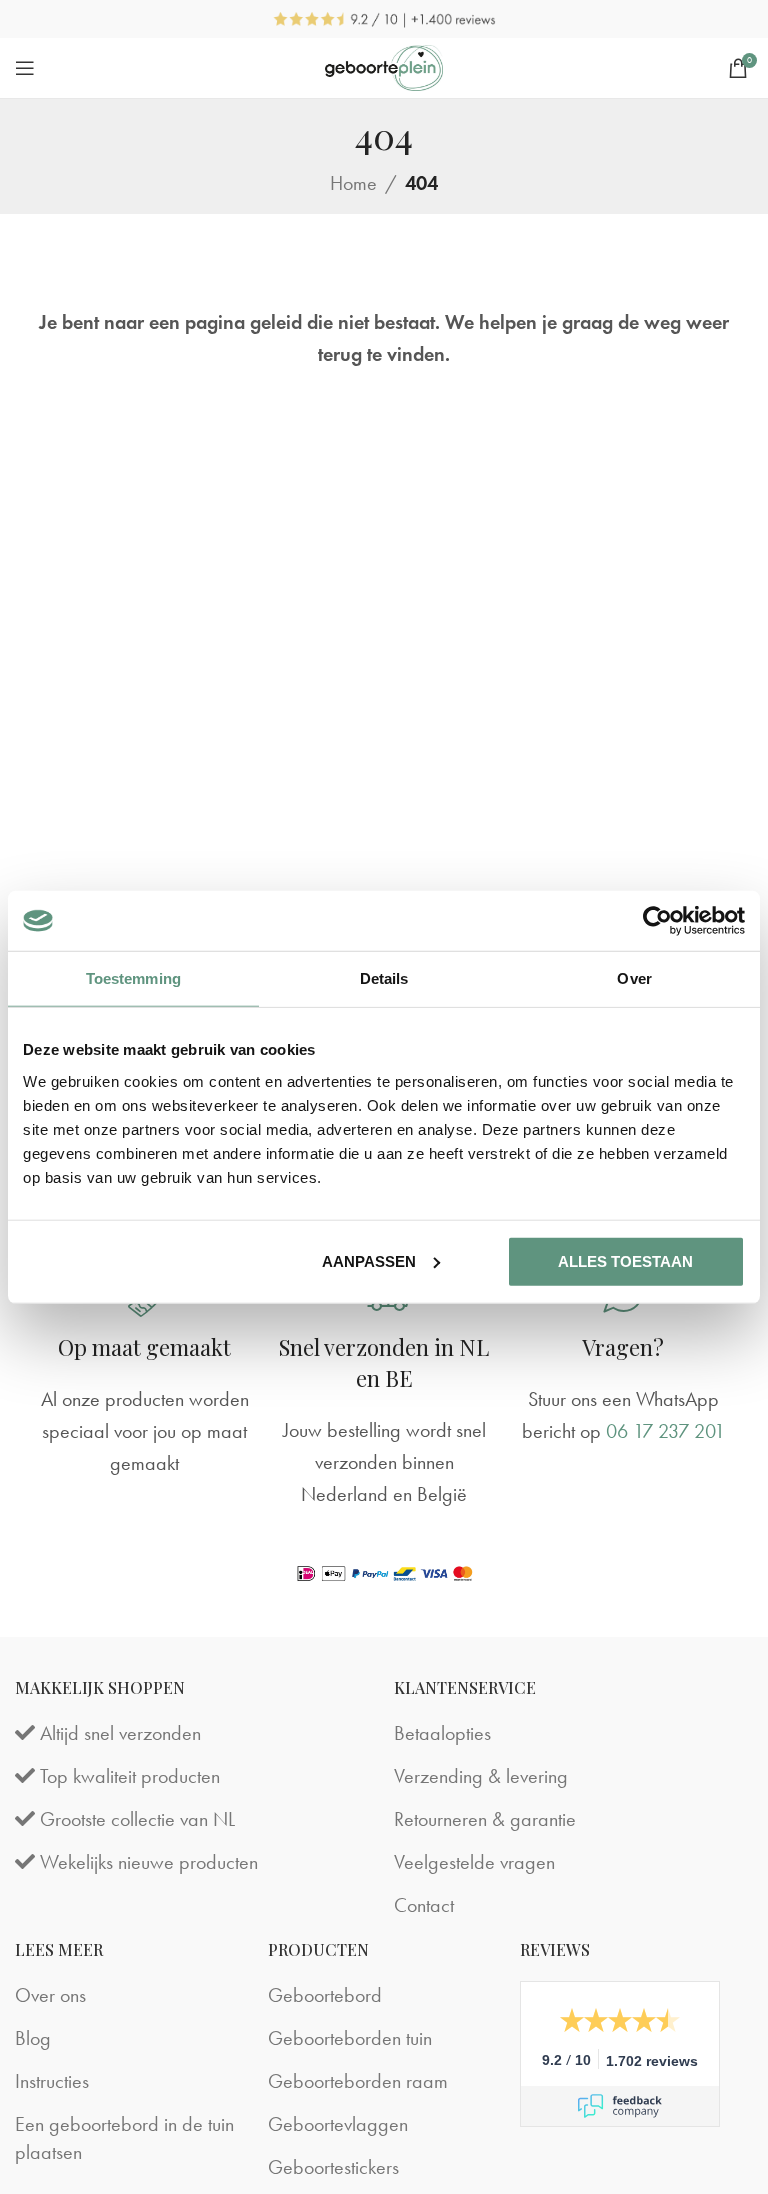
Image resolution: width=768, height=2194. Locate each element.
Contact (424, 1905)
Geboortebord (325, 1995)
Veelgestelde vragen (474, 1862)
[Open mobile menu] (25, 68)
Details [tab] (384, 978)
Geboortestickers (333, 2167)
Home (353, 183)
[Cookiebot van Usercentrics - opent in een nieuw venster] (657, 921)
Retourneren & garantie (485, 1819)
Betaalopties (442, 1733)
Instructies (52, 2081)
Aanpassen (369, 1260)
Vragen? (623, 1347)
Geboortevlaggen (338, 2124)
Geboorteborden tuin (350, 2038)
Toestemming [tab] (133, 978)
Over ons (50, 1995)
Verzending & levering (481, 1776)
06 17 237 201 (665, 1431)
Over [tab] (634, 978)
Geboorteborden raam (358, 2081)
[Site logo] (384, 65)
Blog (33, 2038)
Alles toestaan (625, 1260)
